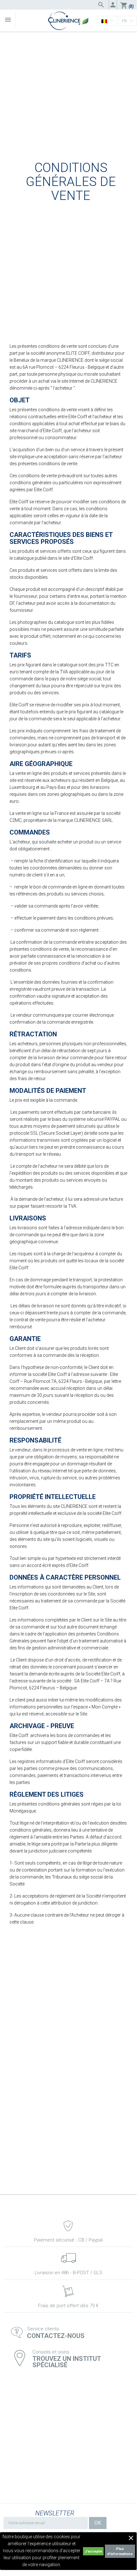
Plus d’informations (120, 2551)
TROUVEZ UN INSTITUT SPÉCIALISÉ (67, 2362)
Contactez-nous (56, 2336)
